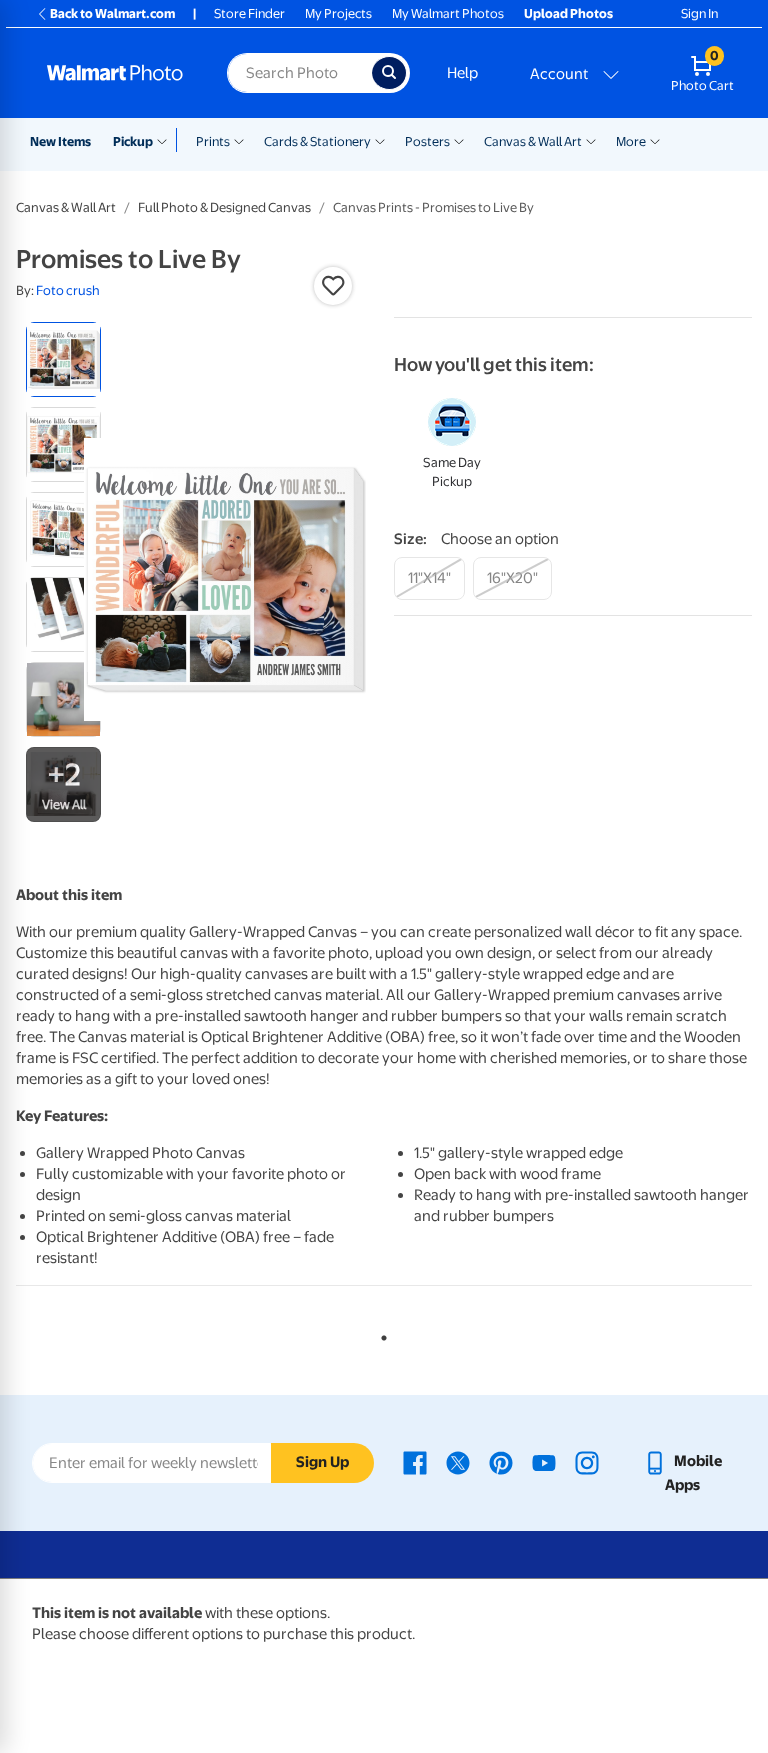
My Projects (338, 13)
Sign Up (322, 1462)
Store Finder (249, 13)
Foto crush (68, 290)
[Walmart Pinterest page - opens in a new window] (501, 1461)
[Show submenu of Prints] (239, 140)
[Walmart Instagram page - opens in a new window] (587, 1461)
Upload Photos (568, 13)
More (631, 141)
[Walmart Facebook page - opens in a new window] (415, 1461)
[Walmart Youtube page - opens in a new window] (544, 1461)
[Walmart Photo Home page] (115, 73)
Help (462, 73)
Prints (213, 141)
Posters (427, 141)
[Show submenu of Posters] (459, 140)
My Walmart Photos (448, 13)
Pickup (133, 141)
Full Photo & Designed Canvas (224, 207)
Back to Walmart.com (112, 13)
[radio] (63, 359)
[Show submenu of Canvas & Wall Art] (591, 140)
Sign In (699, 13)
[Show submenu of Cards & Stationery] (380, 140)
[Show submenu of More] (655, 140)
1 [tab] (380, 1334)
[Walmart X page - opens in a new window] (458, 1461)
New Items (60, 141)
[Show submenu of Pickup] (166, 140)
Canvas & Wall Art (533, 141)
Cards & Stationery (317, 141)
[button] (333, 286)
